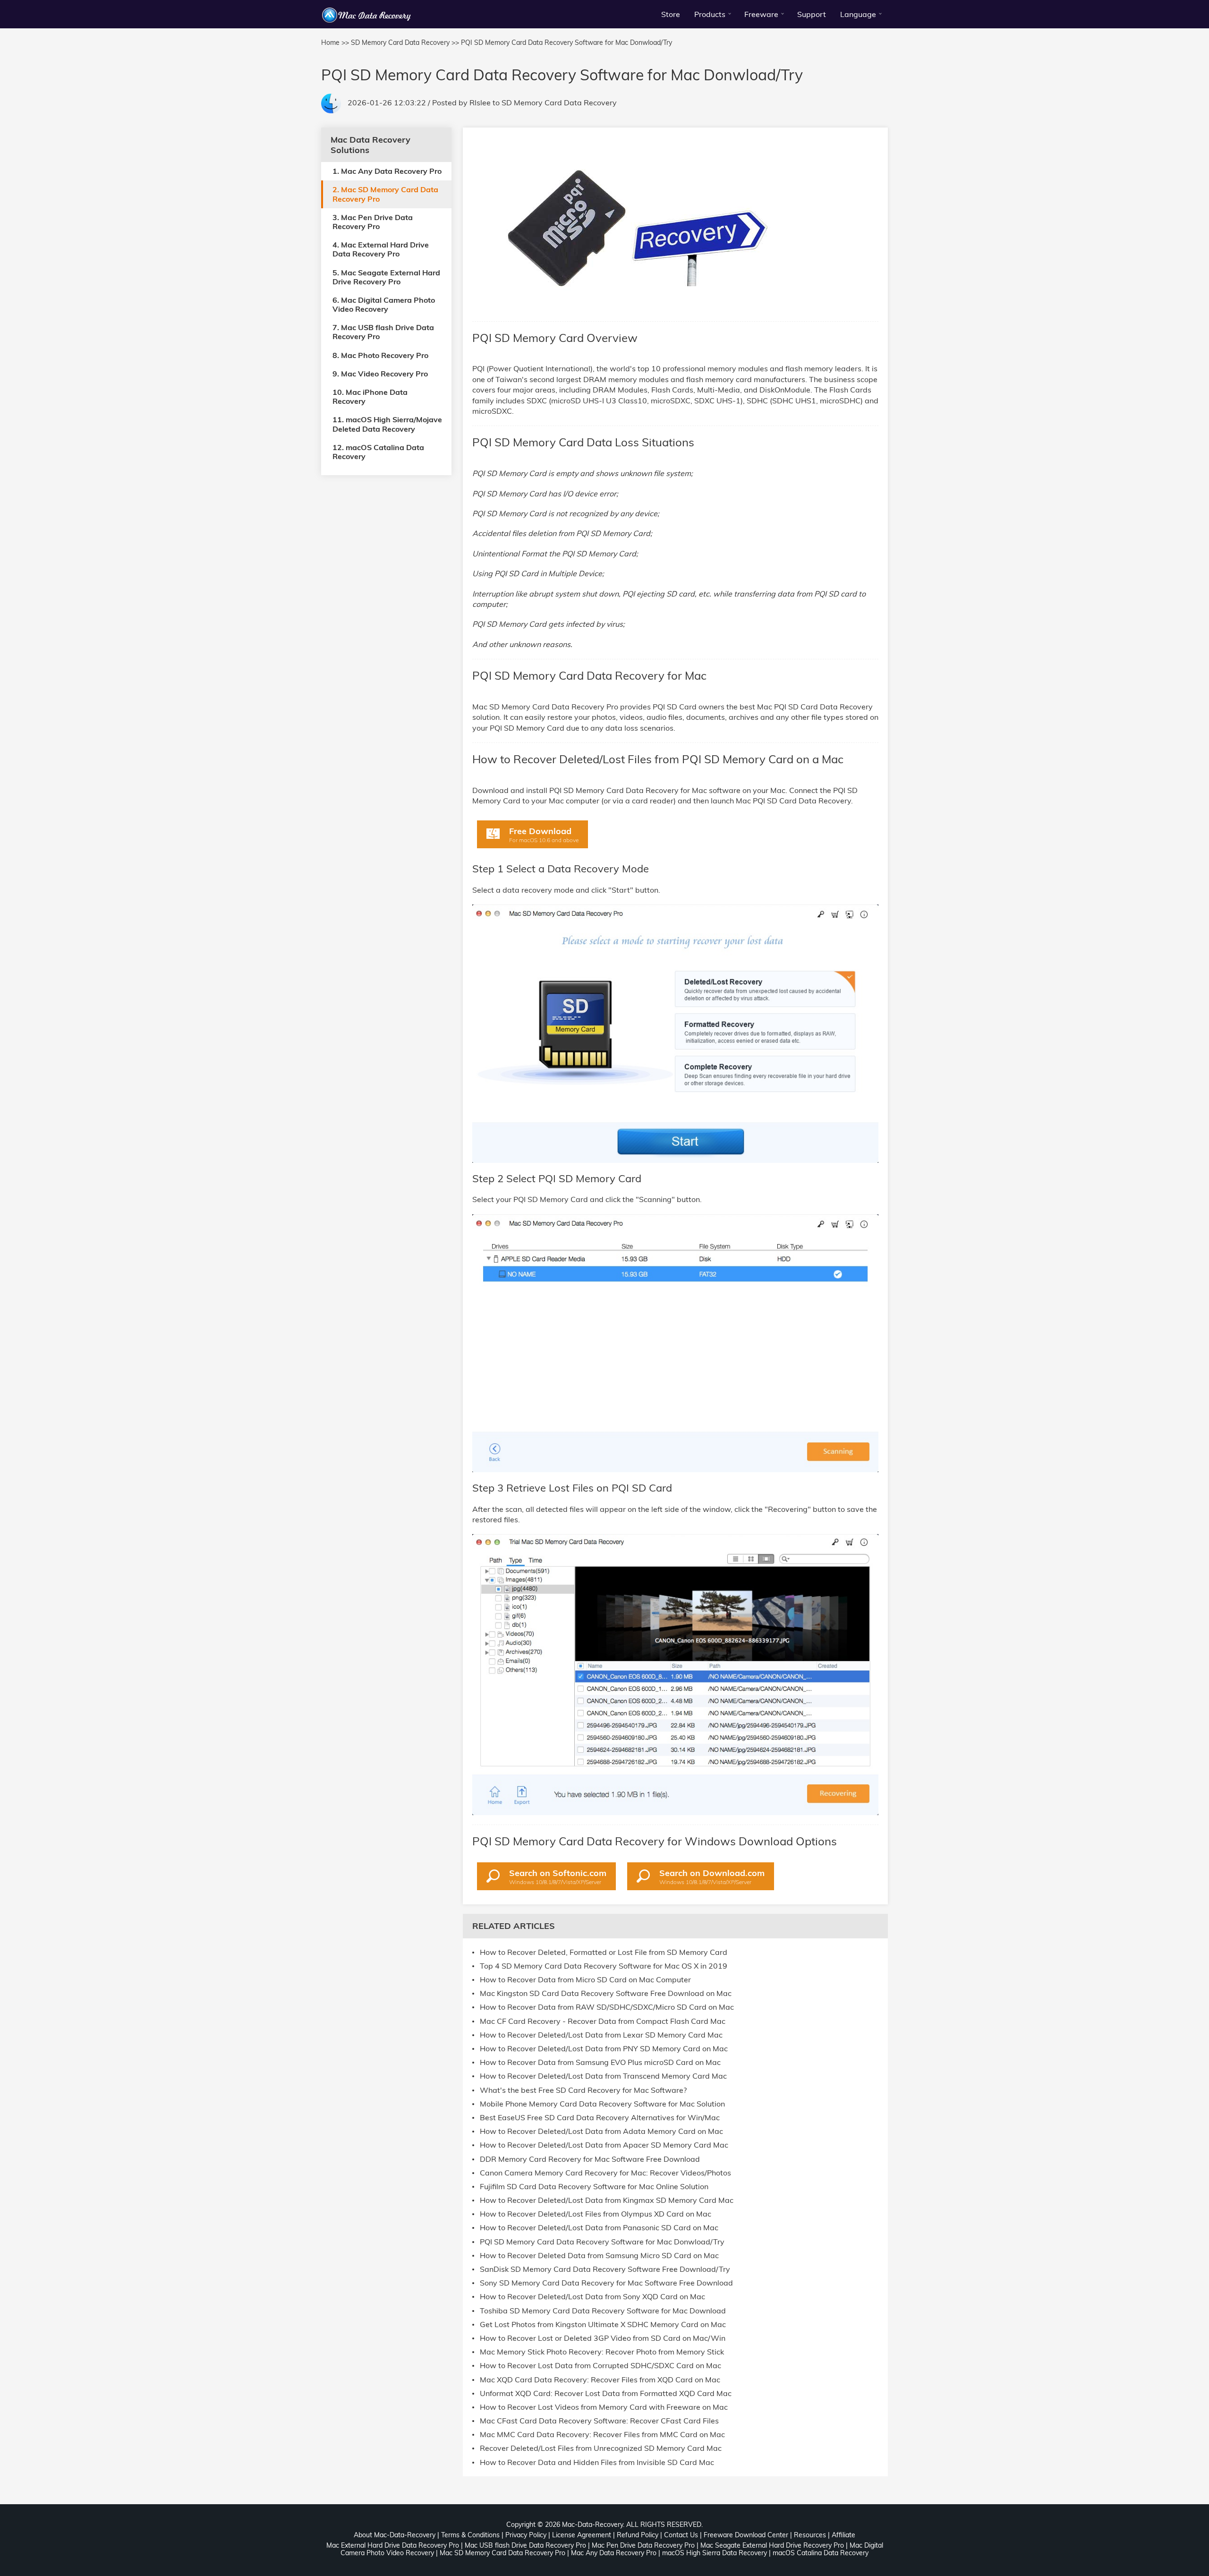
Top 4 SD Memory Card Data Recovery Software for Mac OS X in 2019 (604, 1966)
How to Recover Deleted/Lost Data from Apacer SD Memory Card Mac (604, 2145)
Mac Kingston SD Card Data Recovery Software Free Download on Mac (606, 1993)
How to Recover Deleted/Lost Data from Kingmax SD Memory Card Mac (607, 2200)
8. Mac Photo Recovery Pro (380, 355)
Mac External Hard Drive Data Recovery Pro (393, 2545)
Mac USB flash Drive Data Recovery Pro (525, 2545)
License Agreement (582, 2535)
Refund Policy (638, 2535)
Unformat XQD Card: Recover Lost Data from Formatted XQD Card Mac (606, 2393)
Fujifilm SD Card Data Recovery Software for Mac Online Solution (594, 2187)
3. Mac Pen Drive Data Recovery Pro (373, 221)
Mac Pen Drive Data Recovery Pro (643, 2545)
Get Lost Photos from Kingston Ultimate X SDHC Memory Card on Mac (603, 2324)
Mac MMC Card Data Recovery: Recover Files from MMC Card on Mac (602, 2435)
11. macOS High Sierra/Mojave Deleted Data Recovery (387, 424)
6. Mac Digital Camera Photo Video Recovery (384, 304)
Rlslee (480, 102)
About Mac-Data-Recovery (395, 2535)
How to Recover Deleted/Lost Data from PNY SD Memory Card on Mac (604, 2049)
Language (858, 14)
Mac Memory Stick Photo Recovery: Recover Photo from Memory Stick (602, 2352)
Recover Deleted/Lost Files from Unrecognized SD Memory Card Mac (601, 2448)
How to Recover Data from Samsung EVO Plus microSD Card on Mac (600, 2062)
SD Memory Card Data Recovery (559, 102)
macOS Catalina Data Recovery (821, 2553)
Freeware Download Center (746, 2535)
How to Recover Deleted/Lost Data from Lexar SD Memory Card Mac (601, 2035)
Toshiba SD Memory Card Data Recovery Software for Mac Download (603, 2311)
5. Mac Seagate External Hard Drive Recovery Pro (386, 277)
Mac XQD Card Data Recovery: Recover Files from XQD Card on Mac (600, 2380)
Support (812, 14)
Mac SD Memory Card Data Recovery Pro (502, 2553)
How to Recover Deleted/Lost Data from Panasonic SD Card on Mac (599, 2228)
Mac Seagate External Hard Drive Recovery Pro (772, 2545)
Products (710, 14)
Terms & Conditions (470, 2535)
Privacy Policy (526, 2535)
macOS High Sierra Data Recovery (715, 2553)
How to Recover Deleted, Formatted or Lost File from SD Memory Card (604, 1952)
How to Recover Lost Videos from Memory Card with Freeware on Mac (604, 2407)
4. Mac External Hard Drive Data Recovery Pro (381, 249)
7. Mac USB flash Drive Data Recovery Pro (383, 332)
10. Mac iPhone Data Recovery (370, 397)
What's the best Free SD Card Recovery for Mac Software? (583, 2090)
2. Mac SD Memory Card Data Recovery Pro (385, 194)
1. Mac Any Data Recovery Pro (387, 171)
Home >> (335, 43)
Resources (810, 2535)
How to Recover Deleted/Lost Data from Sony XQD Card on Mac (592, 2297)
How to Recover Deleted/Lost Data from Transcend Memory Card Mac (603, 2076)
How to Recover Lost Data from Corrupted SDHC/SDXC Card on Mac (600, 2366)
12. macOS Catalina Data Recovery (378, 451)
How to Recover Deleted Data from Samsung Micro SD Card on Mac (599, 2256)
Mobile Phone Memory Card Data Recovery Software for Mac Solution (602, 2104)
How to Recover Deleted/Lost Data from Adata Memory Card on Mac (601, 2131)
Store (671, 14)
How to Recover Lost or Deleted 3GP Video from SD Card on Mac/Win (603, 2338)
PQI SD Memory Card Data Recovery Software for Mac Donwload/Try (602, 2242)
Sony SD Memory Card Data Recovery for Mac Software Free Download (606, 2283)
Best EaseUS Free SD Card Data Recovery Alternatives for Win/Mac (600, 2118)
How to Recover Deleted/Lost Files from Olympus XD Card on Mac (596, 2214)
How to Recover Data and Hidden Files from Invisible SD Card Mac (597, 2462)
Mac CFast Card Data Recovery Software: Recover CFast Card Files (599, 2421)
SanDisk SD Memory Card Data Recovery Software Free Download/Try (605, 2269)
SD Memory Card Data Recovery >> (405, 43)
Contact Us (681, 2535)
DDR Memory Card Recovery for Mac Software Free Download (590, 2159)
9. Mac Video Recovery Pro (380, 373)
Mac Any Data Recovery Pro (614, 2553)
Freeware (761, 14)
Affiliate (843, 2535)
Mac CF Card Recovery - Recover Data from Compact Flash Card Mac (603, 2021)
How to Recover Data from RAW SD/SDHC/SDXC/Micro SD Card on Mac (607, 2007)
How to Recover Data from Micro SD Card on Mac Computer (585, 1980)
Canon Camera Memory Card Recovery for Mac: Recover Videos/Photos (605, 2173)
